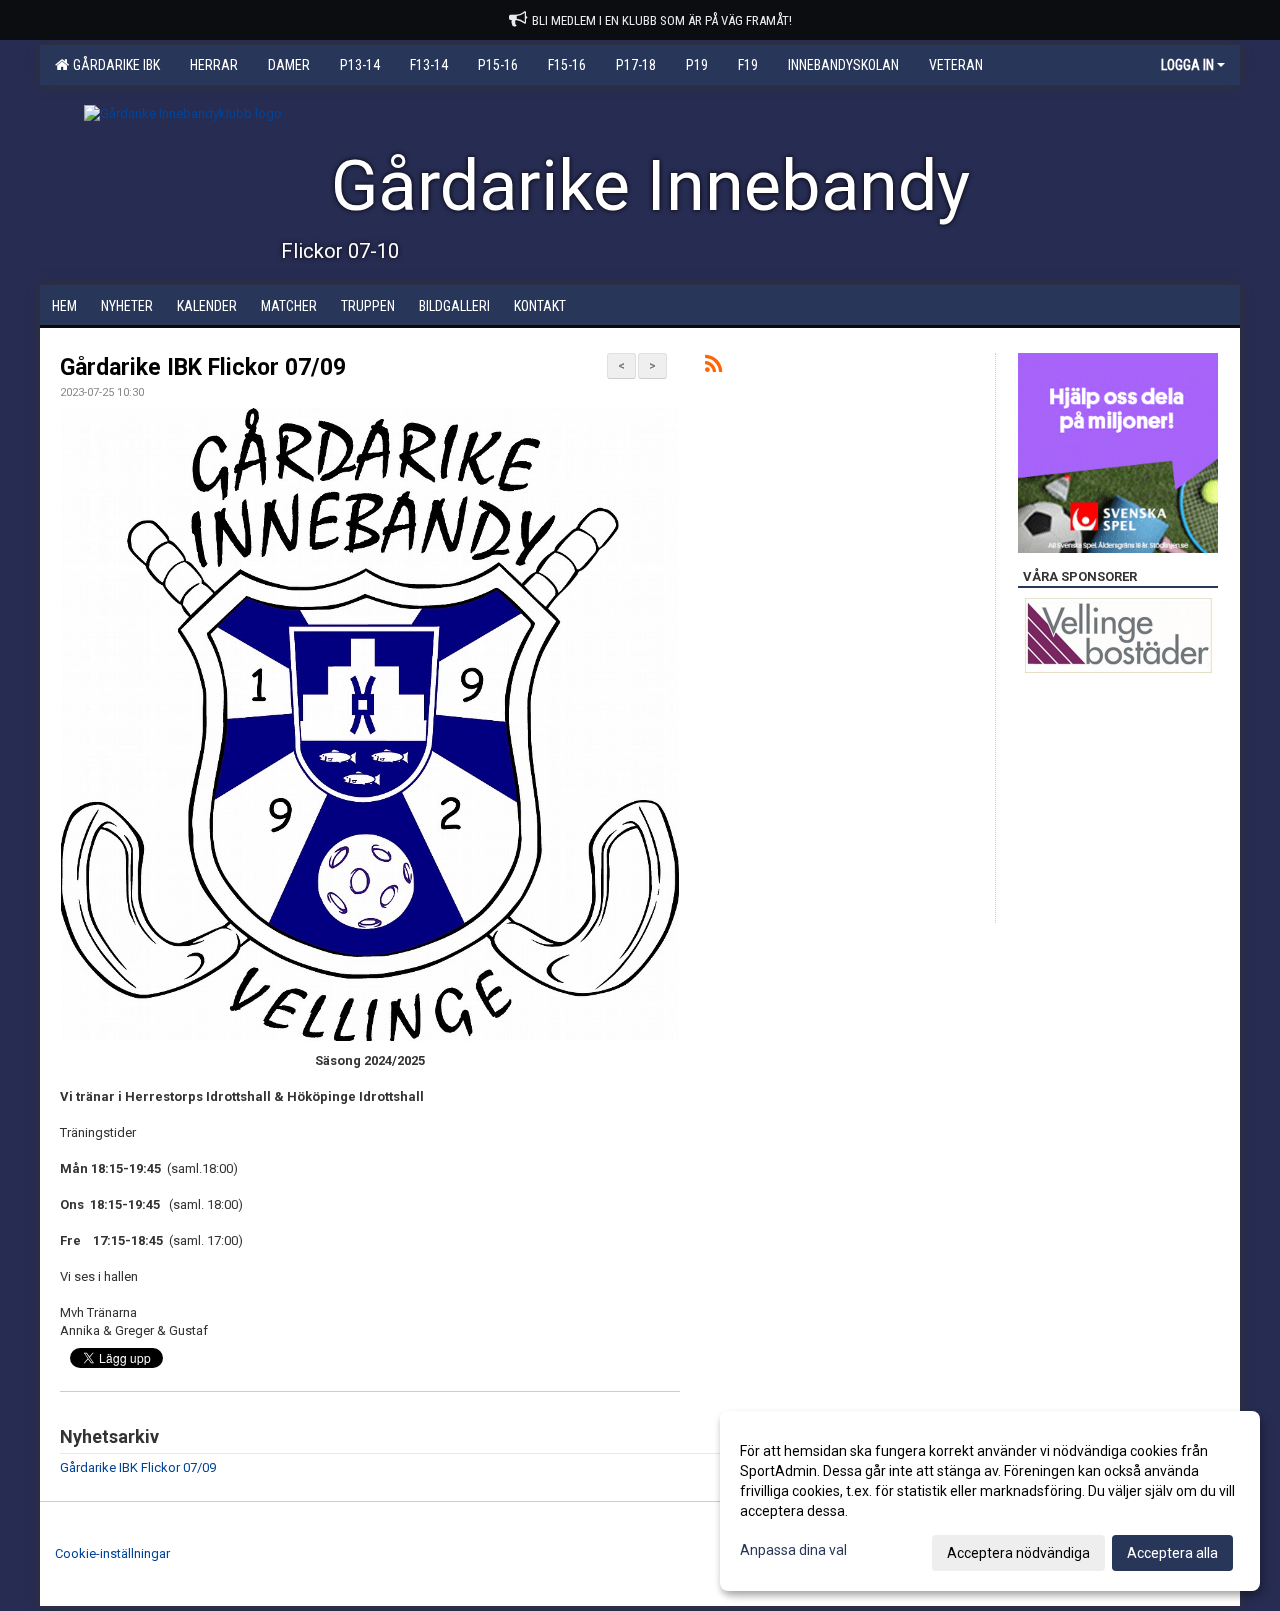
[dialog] (990, 1501)
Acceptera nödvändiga (1018, 1553)
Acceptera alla (1172, 1553)
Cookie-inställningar (112, 1553)
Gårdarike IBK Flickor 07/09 (203, 367)
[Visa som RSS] (713, 367)
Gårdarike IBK (113, 65)
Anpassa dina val (793, 1550)
